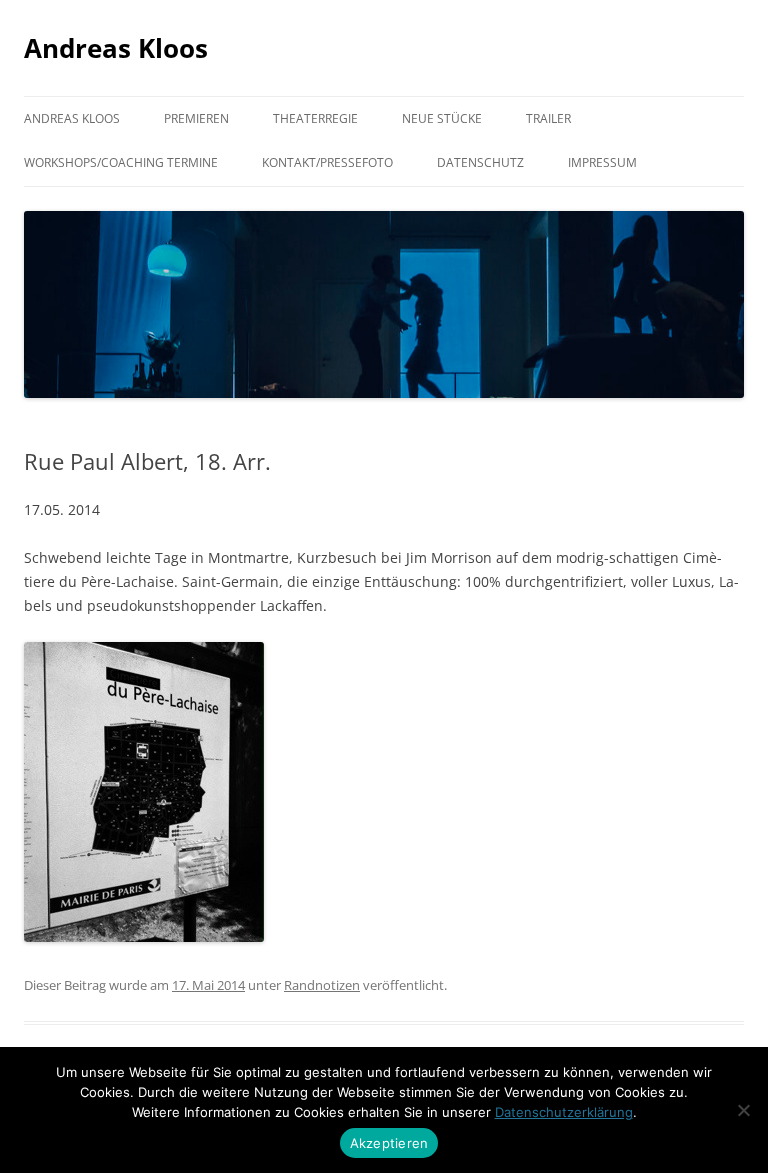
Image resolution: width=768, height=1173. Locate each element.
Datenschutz (480, 162)
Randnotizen (322, 985)
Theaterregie (315, 118)
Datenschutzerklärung (564, 1112)
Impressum (602, 162)
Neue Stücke (442, 118)
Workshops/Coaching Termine (121, 162)
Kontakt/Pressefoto (327, 162)
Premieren (196, 118)
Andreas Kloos (116, 48)
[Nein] (743, 1110)
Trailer (548, 118)
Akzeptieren (389, 1143)
